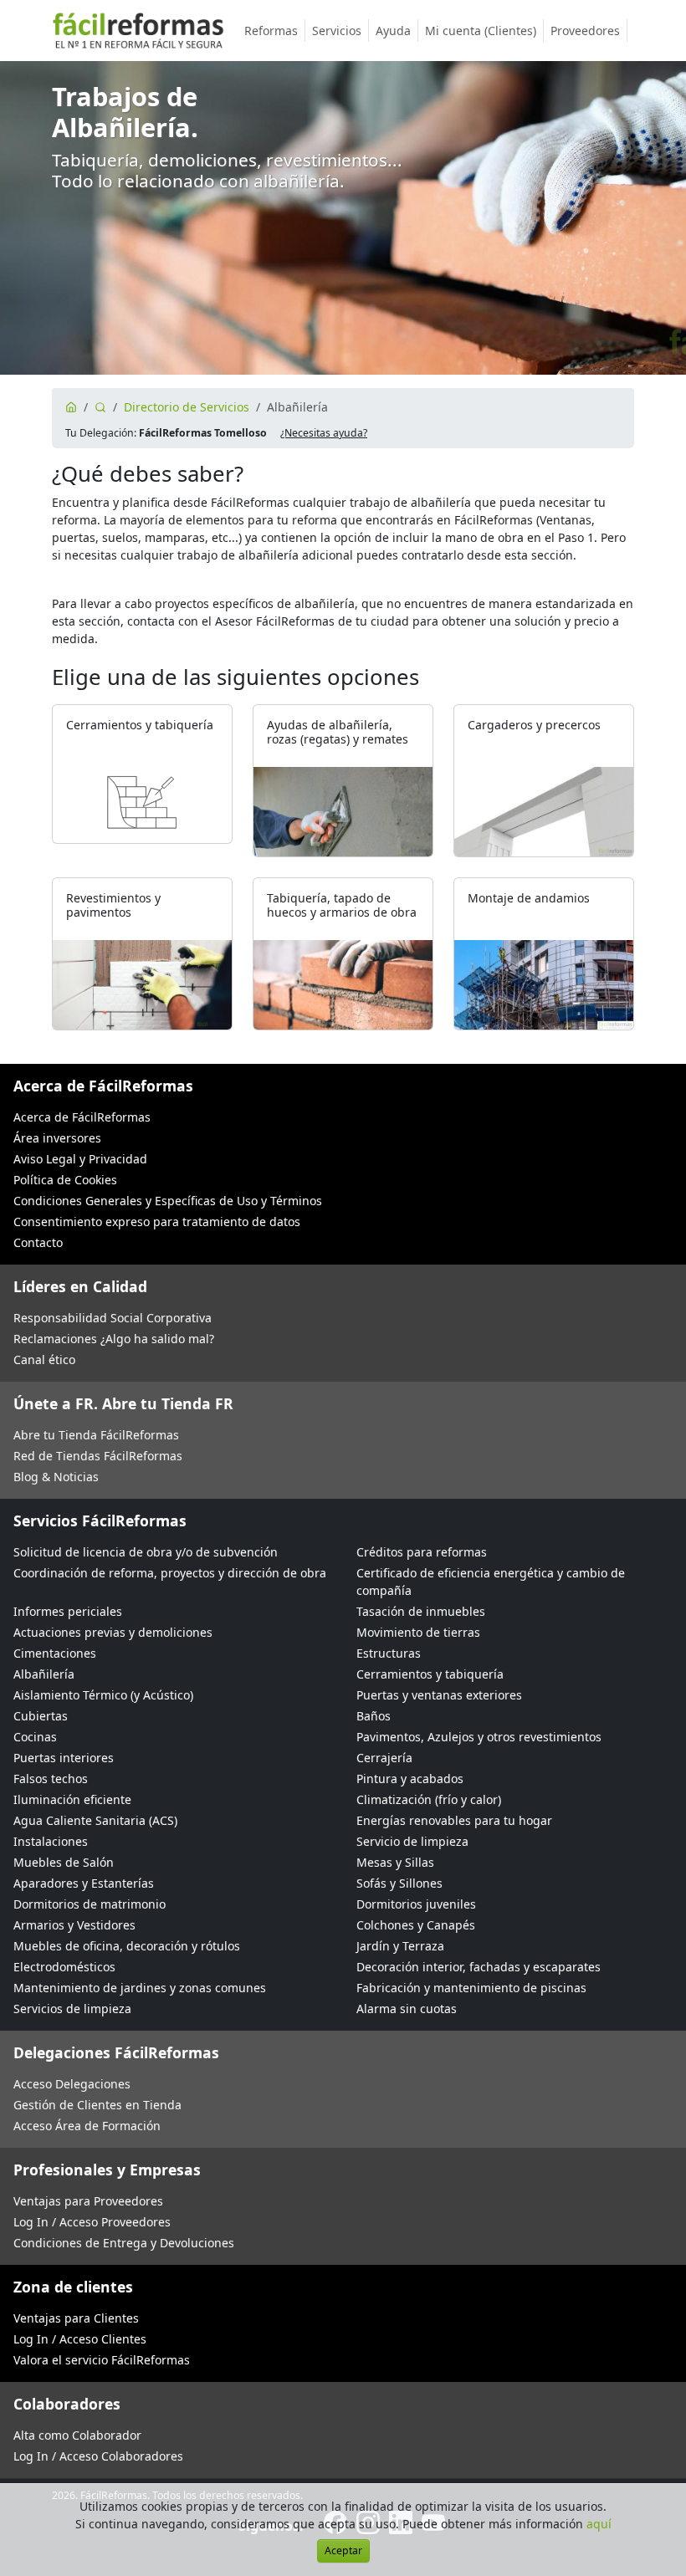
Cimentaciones (55, 1653)
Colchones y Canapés (416, 1925)
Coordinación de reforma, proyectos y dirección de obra (170, 1573)
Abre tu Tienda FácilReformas (96, 1435)
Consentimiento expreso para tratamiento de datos (157, 1222)
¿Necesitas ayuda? (324, 433)
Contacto (38, 1242)
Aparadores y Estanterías (84, 1883)
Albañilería (44, 1674)
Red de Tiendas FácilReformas (98, 1456)
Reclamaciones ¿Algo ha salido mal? (114, 1339)
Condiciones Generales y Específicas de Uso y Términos (168, 1201)
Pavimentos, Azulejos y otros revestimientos (479, 1737)
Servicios (337, 31)
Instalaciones (51, 1841)
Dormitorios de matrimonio (90, 1904)
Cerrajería (384, 1758)
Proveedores (585, 31)
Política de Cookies (65, 1180)
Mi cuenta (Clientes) (481, 31)
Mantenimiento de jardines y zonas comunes (140, 1988)
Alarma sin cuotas (407, 2009)
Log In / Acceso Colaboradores (98, 2456)
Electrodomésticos (64, 1967)
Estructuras (389, 1653)
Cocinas (35, 1737)
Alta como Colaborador (77, 2435)
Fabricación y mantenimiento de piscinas (471, 1988)
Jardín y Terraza (400, 1946)
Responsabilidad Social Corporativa (113, 1318)
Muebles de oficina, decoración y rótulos (127, 1946)
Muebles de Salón (64, 1862)
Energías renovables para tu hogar (454, 1820)
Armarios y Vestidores (74, 1925)
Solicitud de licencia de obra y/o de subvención (146, 1552)
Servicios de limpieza (72, 2009)
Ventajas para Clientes (76, 2318)
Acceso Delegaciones (72, 2084)
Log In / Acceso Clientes (80, 2339)
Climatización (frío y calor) (429, 1799)
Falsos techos (51, 1779)
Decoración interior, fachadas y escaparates (479, 1967)
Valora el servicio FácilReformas (102, 2360)
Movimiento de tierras (418, 1632)
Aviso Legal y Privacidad (80, 1159)
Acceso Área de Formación (87, 2126)
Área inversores (57, 1138)
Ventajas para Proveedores (88, 2201)
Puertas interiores (64, 1758)
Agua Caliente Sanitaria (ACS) (95, 1820)
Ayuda (393, 31)
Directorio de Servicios (187, 407)
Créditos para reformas (422, 1552)
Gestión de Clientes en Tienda (97, 2105)
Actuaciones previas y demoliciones (113, 1632)
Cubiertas (41, 1716)
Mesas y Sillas (395, 1862)
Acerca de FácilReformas (82, 1117)
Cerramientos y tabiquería (430, 1674)
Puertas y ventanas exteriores (439, 1695)
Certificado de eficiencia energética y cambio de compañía (491, 1582)
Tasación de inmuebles (421, 1611)
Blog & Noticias (56, 1477)
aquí (599, 2524)
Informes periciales (68, 1611)
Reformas (271, 31)
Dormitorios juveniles (416, 1904)
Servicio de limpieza (412, 1841)
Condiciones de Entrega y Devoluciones (124, 2243)
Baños (374, 1716)
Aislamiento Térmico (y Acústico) (103, 1695)
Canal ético (44, 1360)
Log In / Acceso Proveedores (92, 2222)
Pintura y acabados (410, 1779)
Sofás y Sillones (399, 1883)
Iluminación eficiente (72, 1799)
